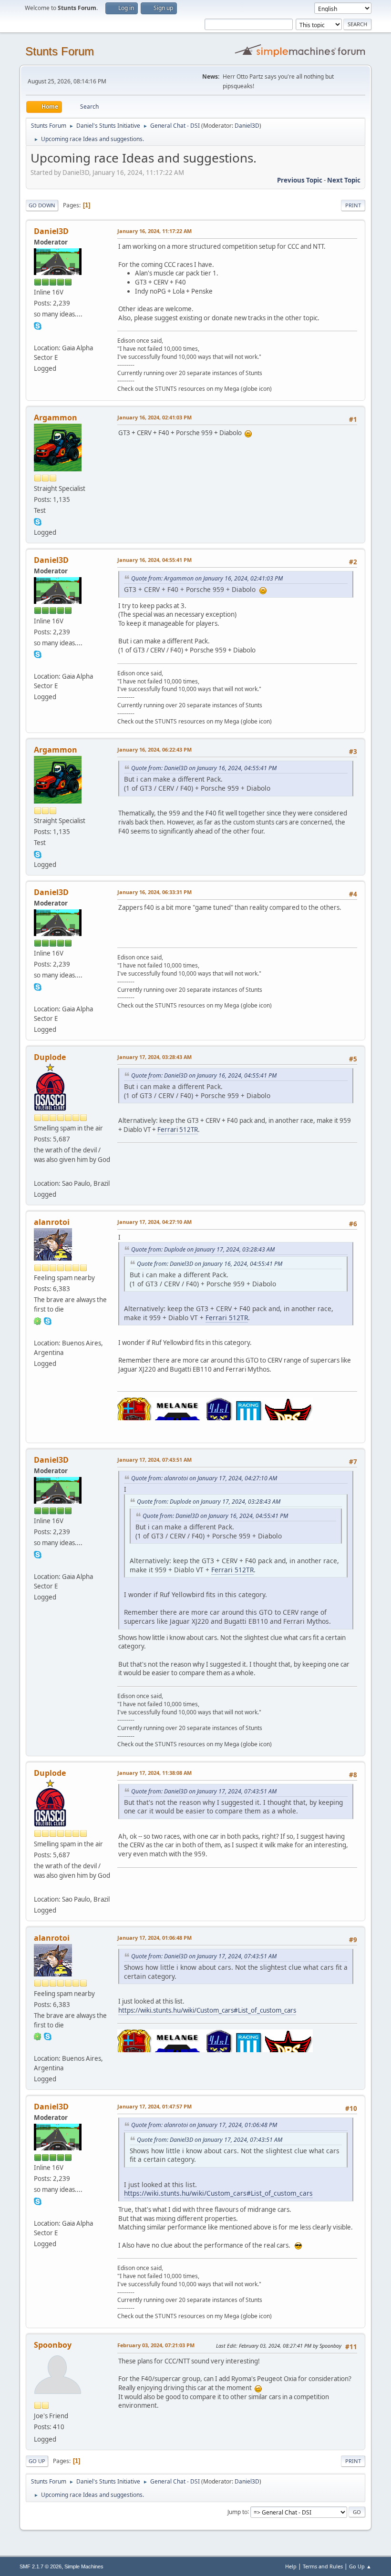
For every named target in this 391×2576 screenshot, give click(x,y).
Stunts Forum (60, 51)
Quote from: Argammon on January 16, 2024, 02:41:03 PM (207, 578)
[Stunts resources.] (38, 336)
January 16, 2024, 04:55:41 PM (154, 560)
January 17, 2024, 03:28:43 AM (154, 1057)
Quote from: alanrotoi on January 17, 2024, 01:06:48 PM (204, 2125)
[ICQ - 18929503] (38, 1320)
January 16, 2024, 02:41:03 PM (154, 417)
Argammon (56, 417)
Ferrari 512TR (178, 1130)
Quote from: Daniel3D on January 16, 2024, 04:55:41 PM (204, 768)
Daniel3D (247, 126)
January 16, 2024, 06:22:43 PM (154, 749)
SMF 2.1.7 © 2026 (41, 2566)
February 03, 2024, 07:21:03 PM (156, 2345)
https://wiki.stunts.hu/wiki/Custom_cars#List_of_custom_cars (207, 2010)
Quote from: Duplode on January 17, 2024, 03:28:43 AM (203, 1249)
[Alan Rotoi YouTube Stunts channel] (38, 1331)
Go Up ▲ (360, 2566)
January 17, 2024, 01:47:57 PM (154, 2106)
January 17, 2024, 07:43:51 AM (154, 1460)
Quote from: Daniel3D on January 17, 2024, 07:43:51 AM (204, 1791)
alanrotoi (52, 1222)
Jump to (237, 2511)
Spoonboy (53, 2345)
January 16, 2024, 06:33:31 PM (154, 892)
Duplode (50, 1057)
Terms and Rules (323, 2566)
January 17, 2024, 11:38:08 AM (154, 1773)
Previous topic (300, 180)
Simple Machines (84, 2566)
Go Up (37, 2461)
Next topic (344, 180)
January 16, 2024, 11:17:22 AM (154, 231)
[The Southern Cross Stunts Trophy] (38, 1172)
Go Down (42, 205)
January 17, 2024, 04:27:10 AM (154, 1222)
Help (291, 2566)
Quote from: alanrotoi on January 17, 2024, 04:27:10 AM (204, 1478)
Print (353, 205)
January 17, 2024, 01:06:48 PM (154, 1938)
